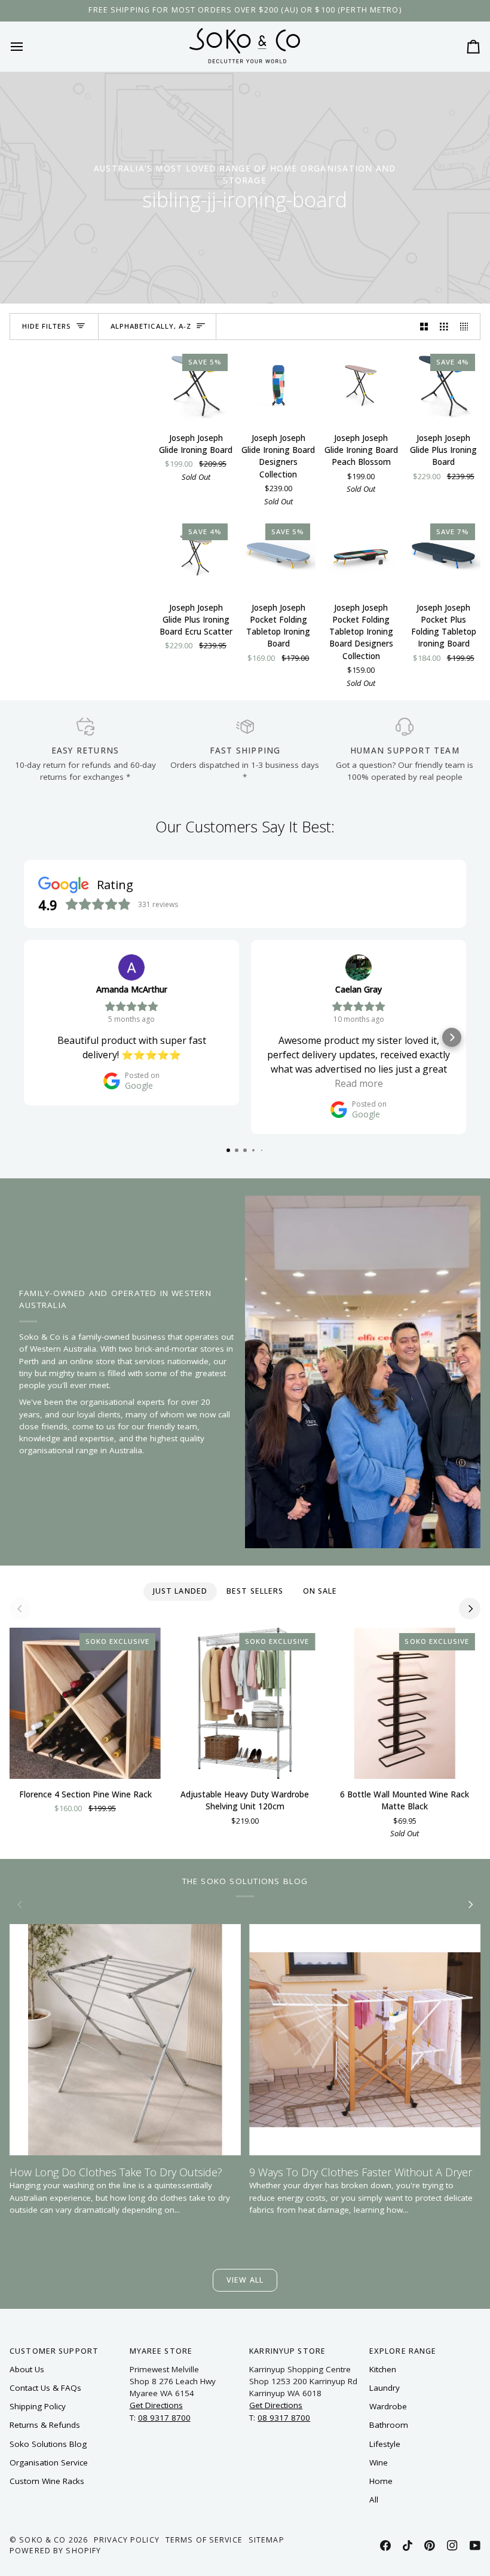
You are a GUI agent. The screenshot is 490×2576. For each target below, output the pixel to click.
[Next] (470, 1609)
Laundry (385, 2388)
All (374, 2500)
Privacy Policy (127, 2540)
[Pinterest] (430, 2546)
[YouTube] (475, 2546)
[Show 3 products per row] (444, 327)
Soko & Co (42, 2540)
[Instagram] (452, 2546)
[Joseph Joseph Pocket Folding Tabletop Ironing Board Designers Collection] (361, 555)
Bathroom (389, 2425)
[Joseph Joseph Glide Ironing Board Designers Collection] (278, 385)
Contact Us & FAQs (45, 2388)
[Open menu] (27, 46)
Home (381, 2481)
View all (245, 2280)
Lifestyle (385, 2444)
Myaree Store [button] (161, 2351)
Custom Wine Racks (47, 2481)
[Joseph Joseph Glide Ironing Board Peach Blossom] (361, 385)
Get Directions (156, 2405)
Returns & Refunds (45, 2425)
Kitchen (383, 2369)
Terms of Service (204, 2540)
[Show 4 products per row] (467, 327)
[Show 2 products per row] (424, 327)
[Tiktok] (408, 2546)
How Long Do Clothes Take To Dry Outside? (116, 2172)
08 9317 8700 (164, 2418)
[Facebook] (385, 2546)
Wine (379, 2462)
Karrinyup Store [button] (287, 2351)
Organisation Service (49, 2462)
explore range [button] (403, 2351)
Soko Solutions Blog (48, 2444)
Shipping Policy (38, 2406)
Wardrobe (388, 2406)
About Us (27, 2369)
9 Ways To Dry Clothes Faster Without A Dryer (361, 2172)
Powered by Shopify (55, 2551)
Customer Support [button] (54, 2351)
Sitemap (267, 2540)
